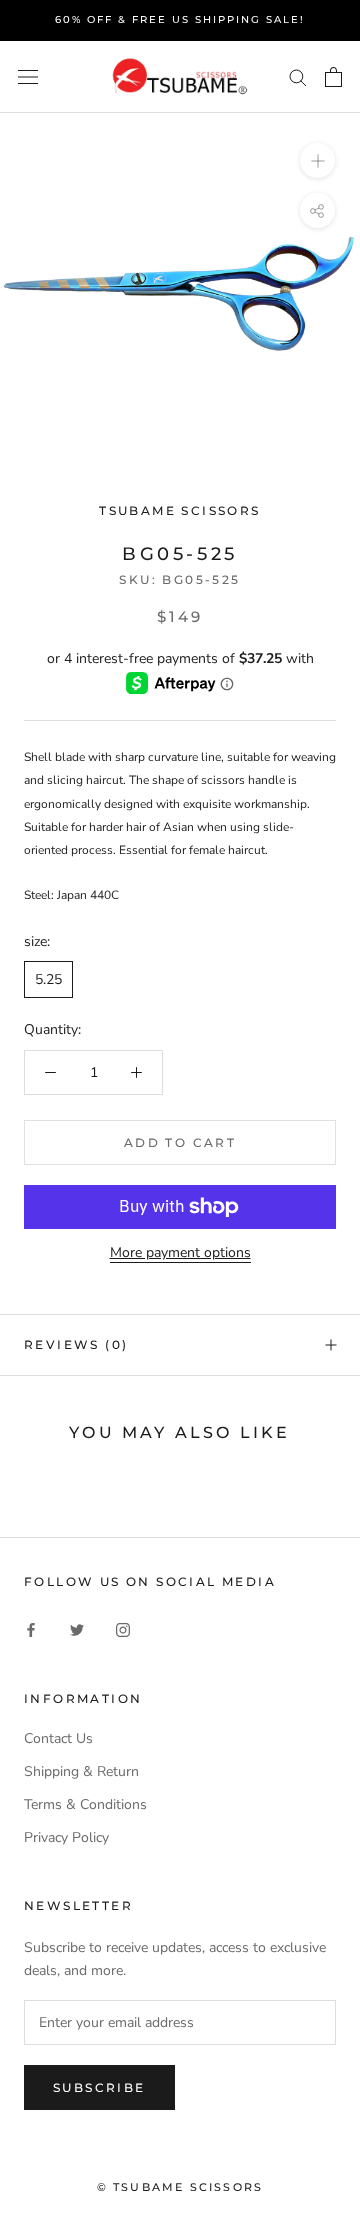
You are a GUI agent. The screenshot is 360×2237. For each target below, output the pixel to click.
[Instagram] (123, 1629)
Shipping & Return (81, 1771)
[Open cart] (333, 77)
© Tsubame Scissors (180, 2187)
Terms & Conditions (85, 1804)
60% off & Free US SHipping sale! (180, 19)
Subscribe (99, 2087)
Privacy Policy (66, 1837)
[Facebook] (31, 1629)
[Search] (298, 76)
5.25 (48, 979)
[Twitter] (77, 1629)
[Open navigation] (28, 76)
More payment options (180, 1252)
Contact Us (58, 1738)
